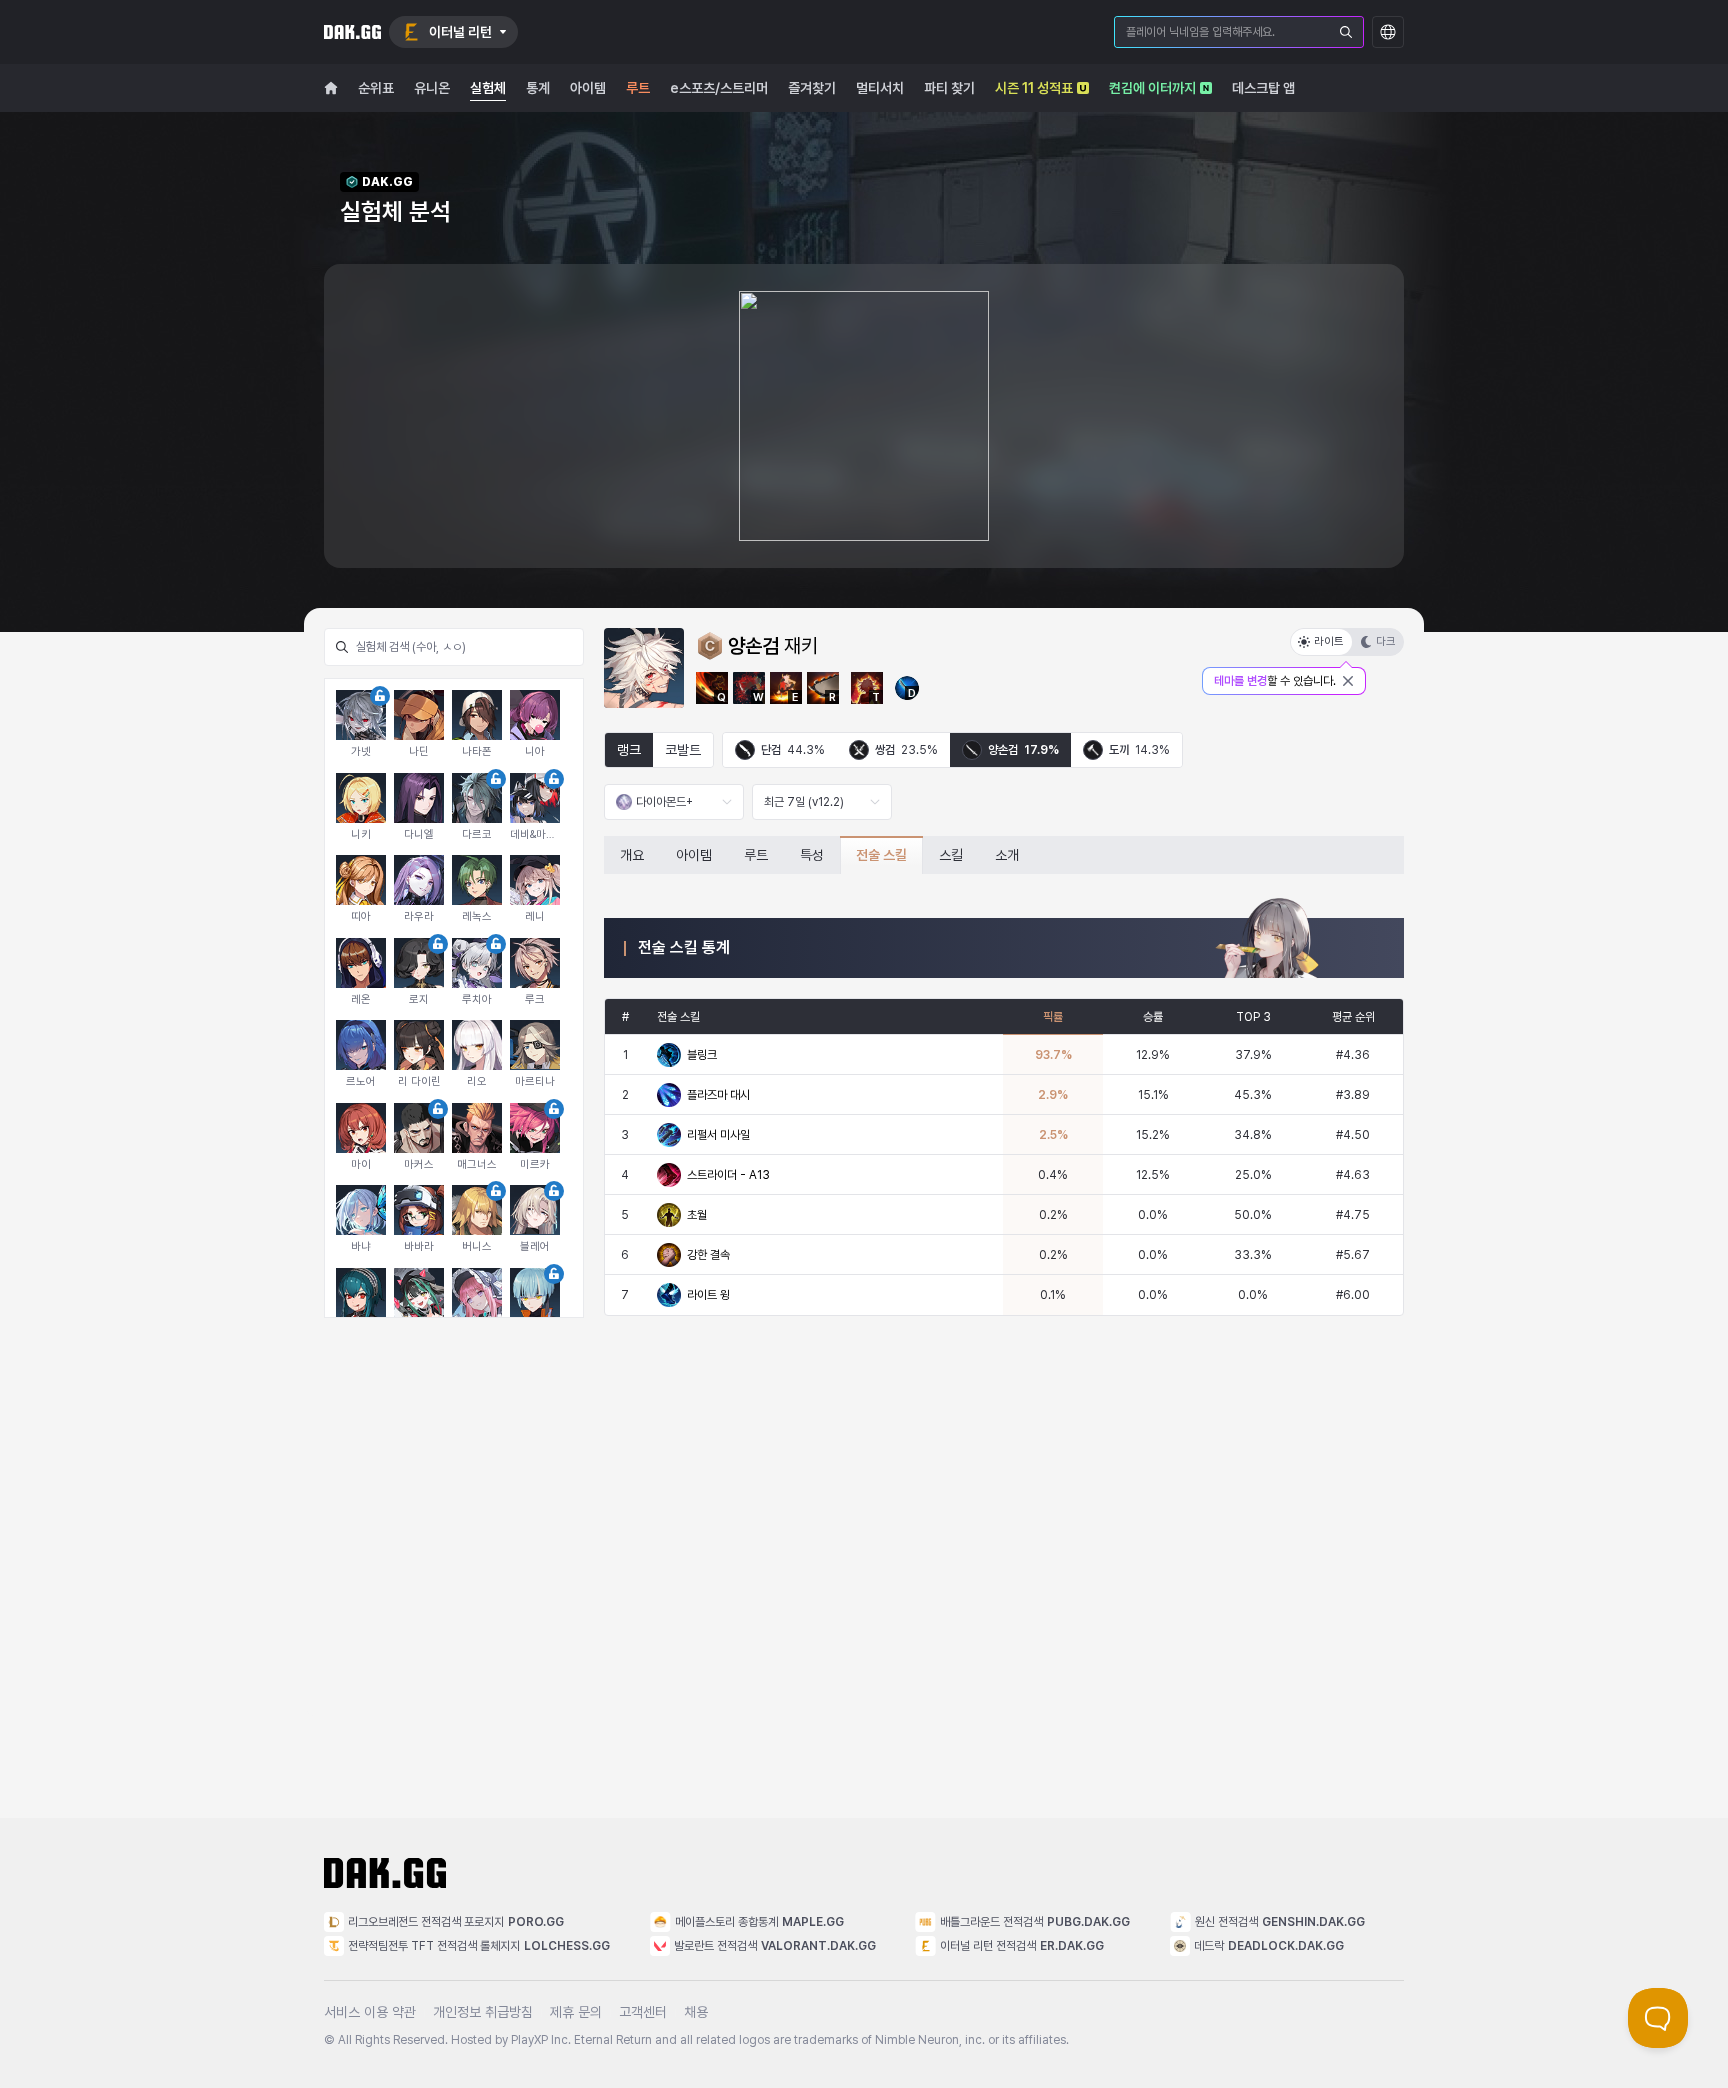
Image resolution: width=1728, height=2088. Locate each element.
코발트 (683, 750)
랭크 (629, 750)
